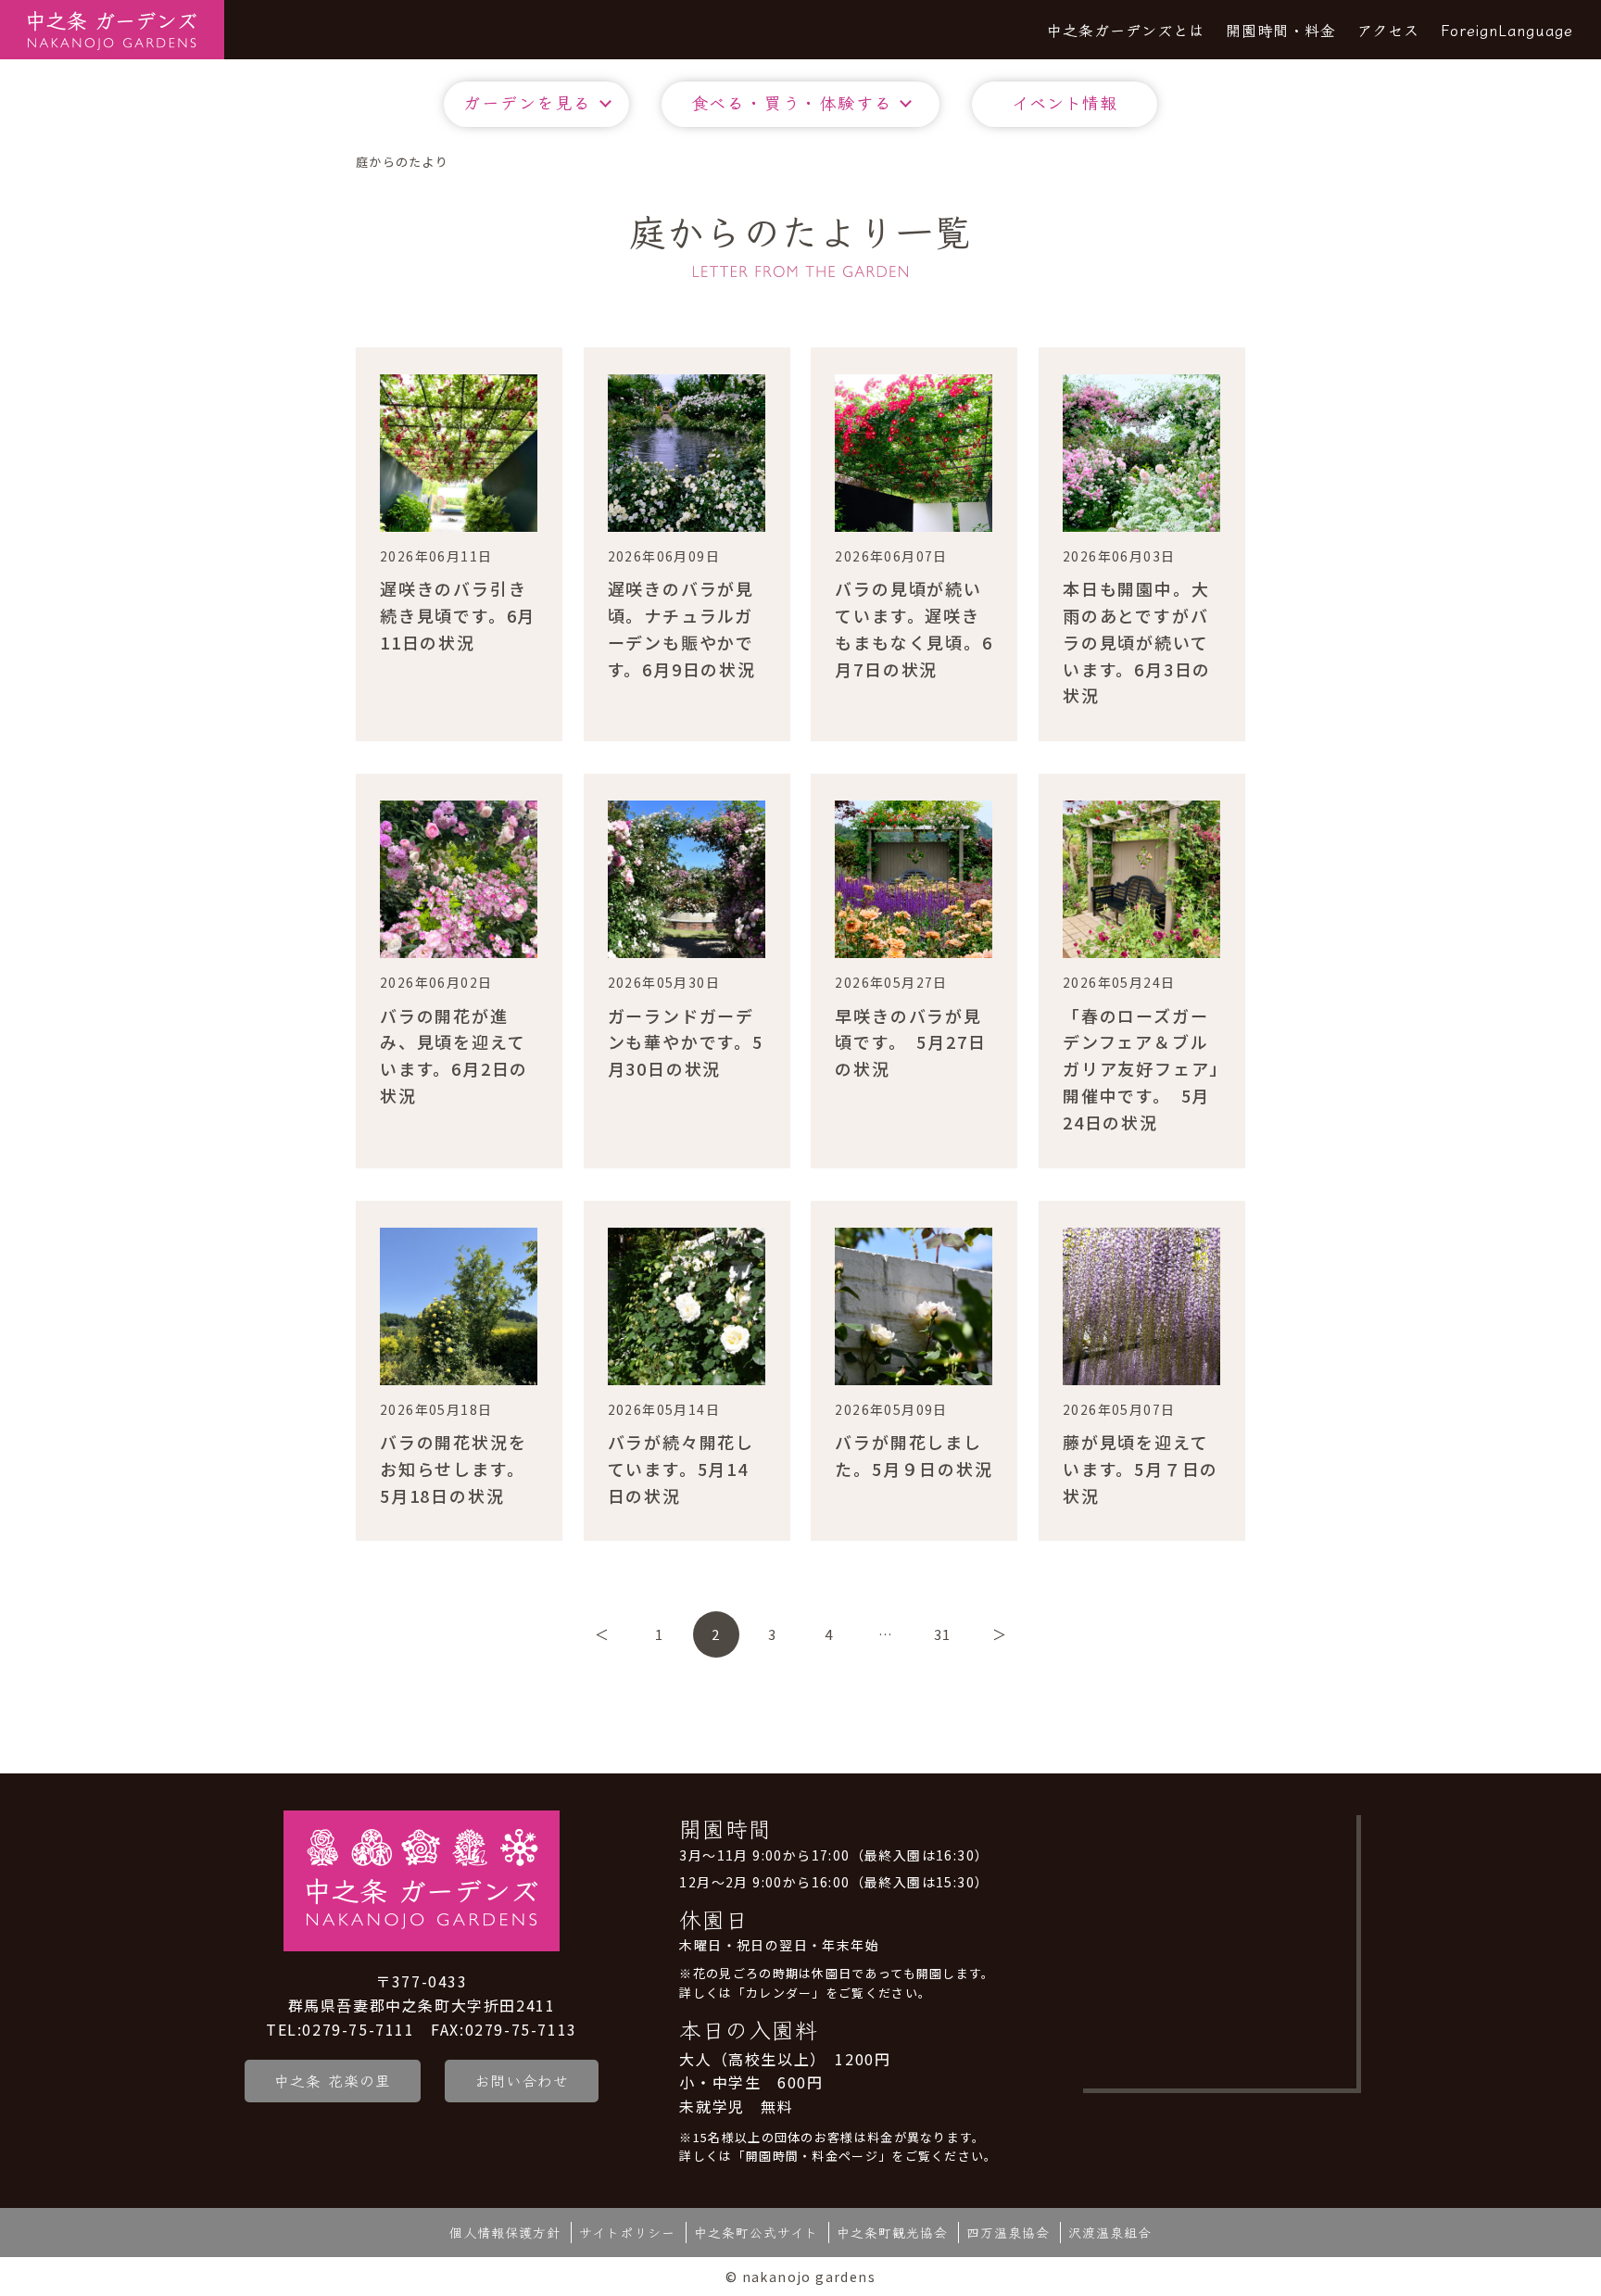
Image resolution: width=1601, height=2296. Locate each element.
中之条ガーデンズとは (1126, 30)
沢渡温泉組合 (1110, 2232)
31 (942, 1634)
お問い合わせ (522, 2080)
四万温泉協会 (1008, 2232)
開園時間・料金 (1281, 30)
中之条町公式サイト (756, 2232)
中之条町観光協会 (892, 2232)
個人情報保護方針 (505, 2232)
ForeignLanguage (1507, 30)
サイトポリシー (627, 2232)
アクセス (1388, 30)
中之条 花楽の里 (333, 2080)
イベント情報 (1065, 102)
